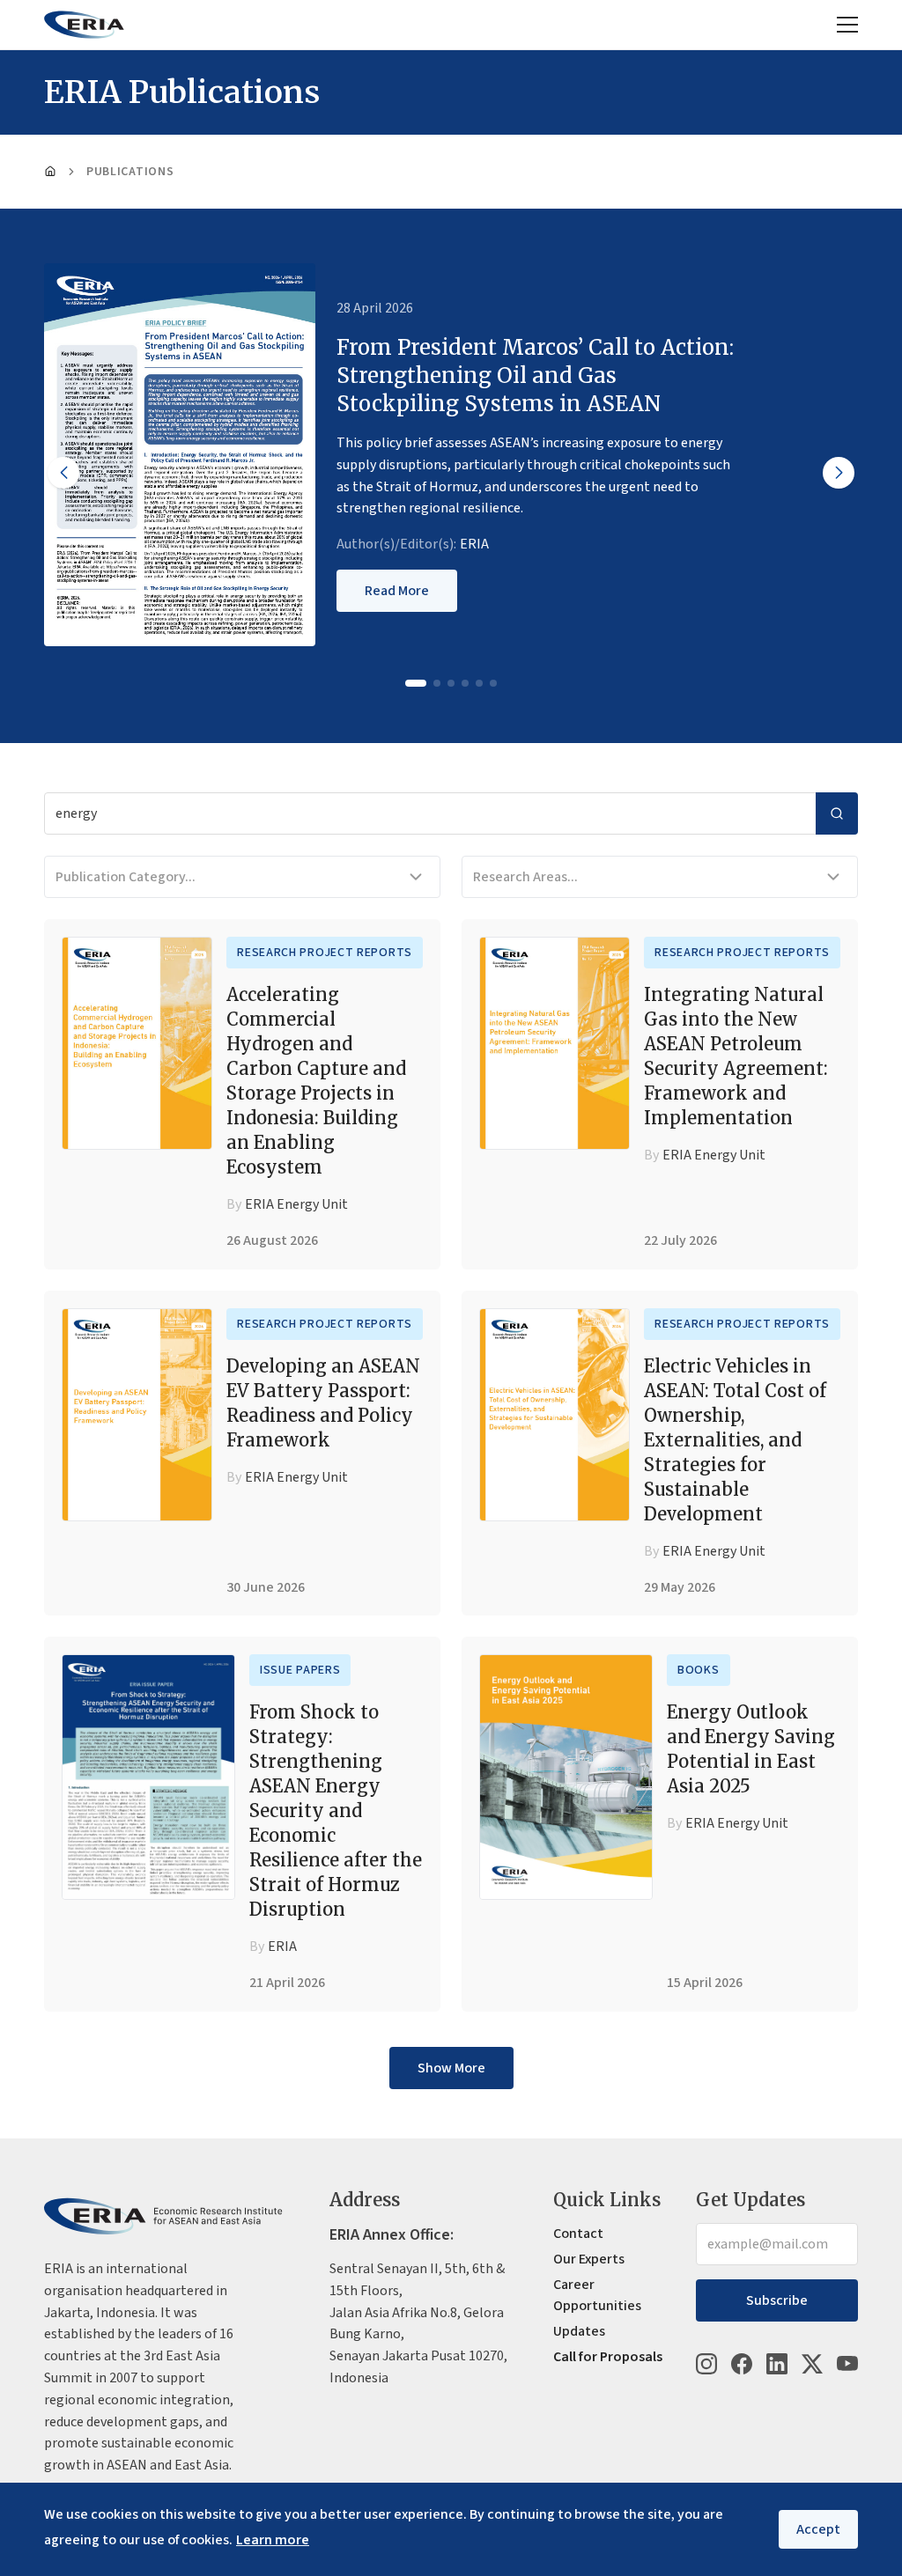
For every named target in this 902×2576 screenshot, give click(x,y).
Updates (579, 2331)
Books (699, 1670)
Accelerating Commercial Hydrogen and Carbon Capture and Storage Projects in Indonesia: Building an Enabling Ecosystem (316, 1081)
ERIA (474, 544)
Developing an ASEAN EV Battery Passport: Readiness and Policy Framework (323, 1403)
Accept (818, 2529)
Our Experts (589, 2259)
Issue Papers (300, 1670)
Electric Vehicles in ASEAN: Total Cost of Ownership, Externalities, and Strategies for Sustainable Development (735, 1440)
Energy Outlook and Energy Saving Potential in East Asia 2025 (751, 1749)
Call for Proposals (608, 2357)
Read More (397, 591)
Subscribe (777, 2300)
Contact (578, 2234)
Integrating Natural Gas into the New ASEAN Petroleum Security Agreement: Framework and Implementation (736, 1056)
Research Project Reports (325, 953)
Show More (451, 2068)
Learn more (273, 2540)
